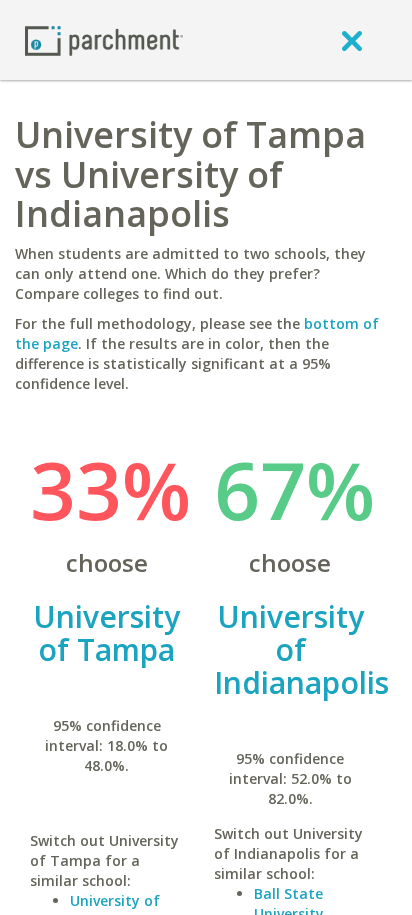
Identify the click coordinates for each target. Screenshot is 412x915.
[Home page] (104, 39)
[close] (352, 40)
